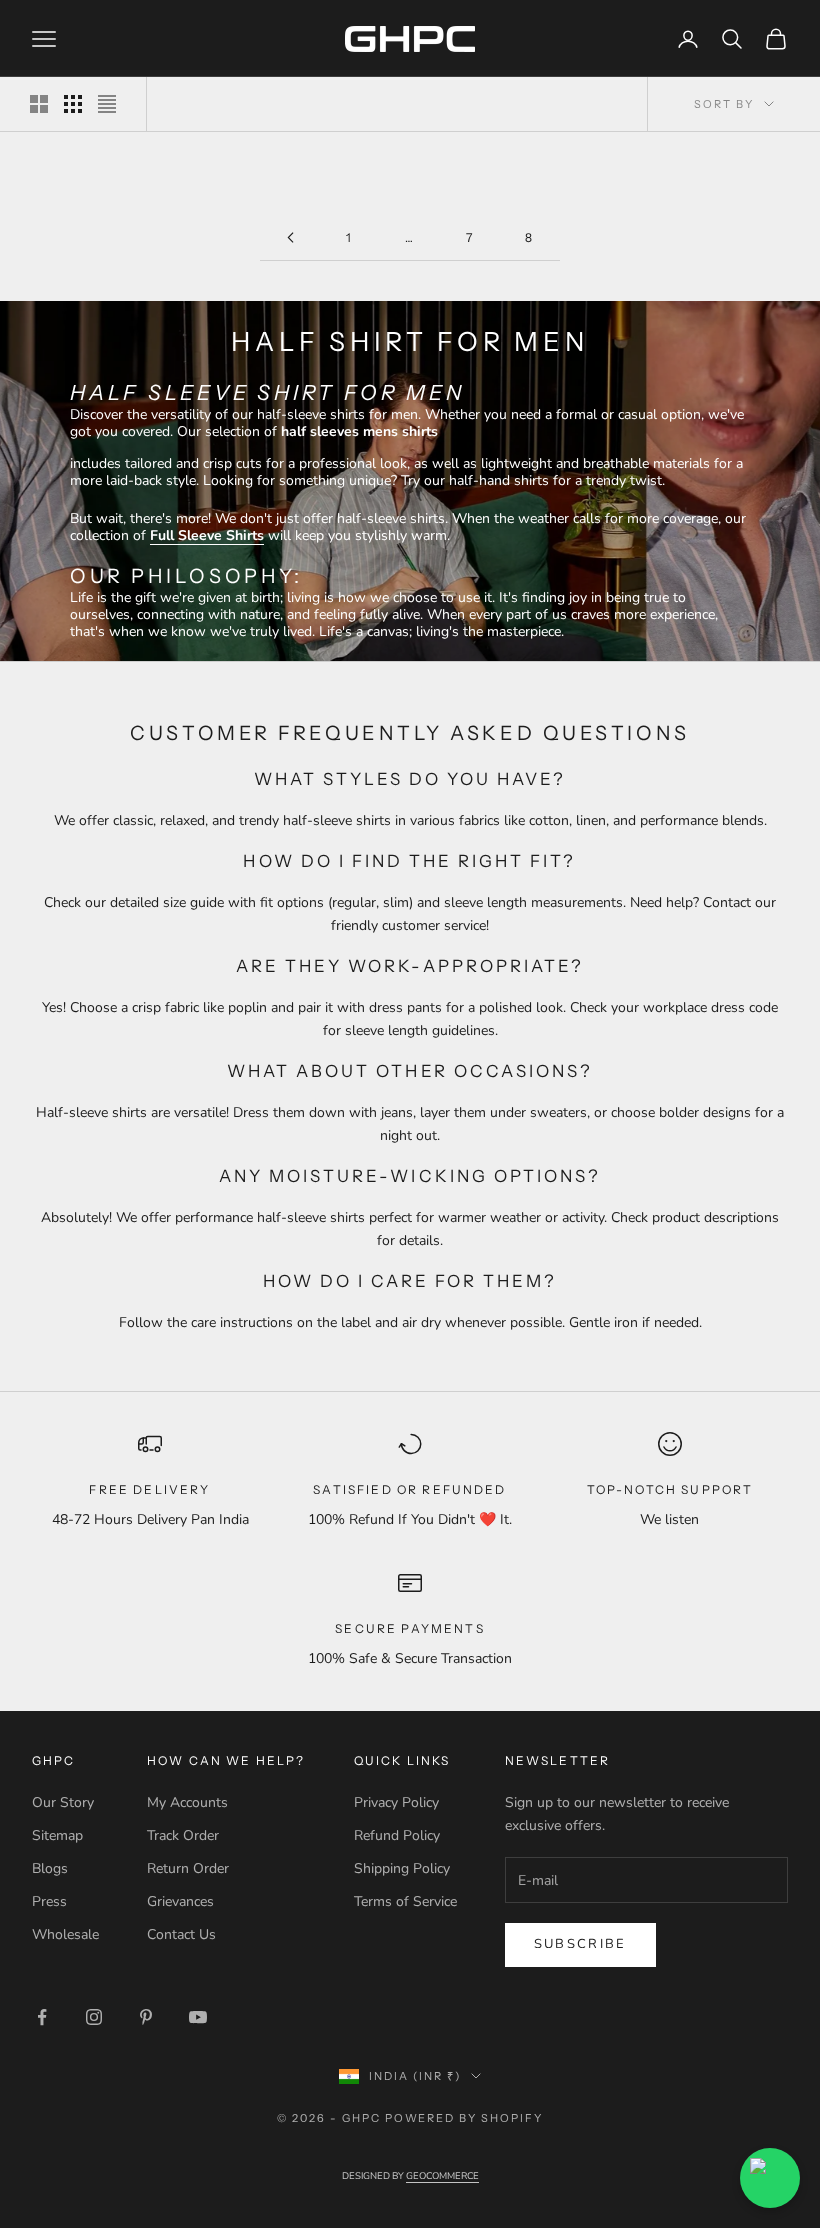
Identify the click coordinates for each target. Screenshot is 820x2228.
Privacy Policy (396, 1802)
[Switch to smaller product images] (73, 104)
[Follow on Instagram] (94, 2017)
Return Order (188, 1868)
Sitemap (57, 1835)
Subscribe (580, 1944)
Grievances (180, 1901)
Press (49, 1901)
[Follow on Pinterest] (146, 2017)
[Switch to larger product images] (39, 104)
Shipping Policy (402, 1868)
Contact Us (181, 1934)
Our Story (63, 1802)
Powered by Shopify (464, 2118)
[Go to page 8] (290, 237)
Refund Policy (397, 1835)
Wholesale (65, 1934)
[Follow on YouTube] (198, 2017)
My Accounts (187, 1802)
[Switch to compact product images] (107, 104)
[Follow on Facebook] (42, 2017)
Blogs (50, 1868)
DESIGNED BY (410, 2175)
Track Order (183, 1835)
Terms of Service (405, 1901)
